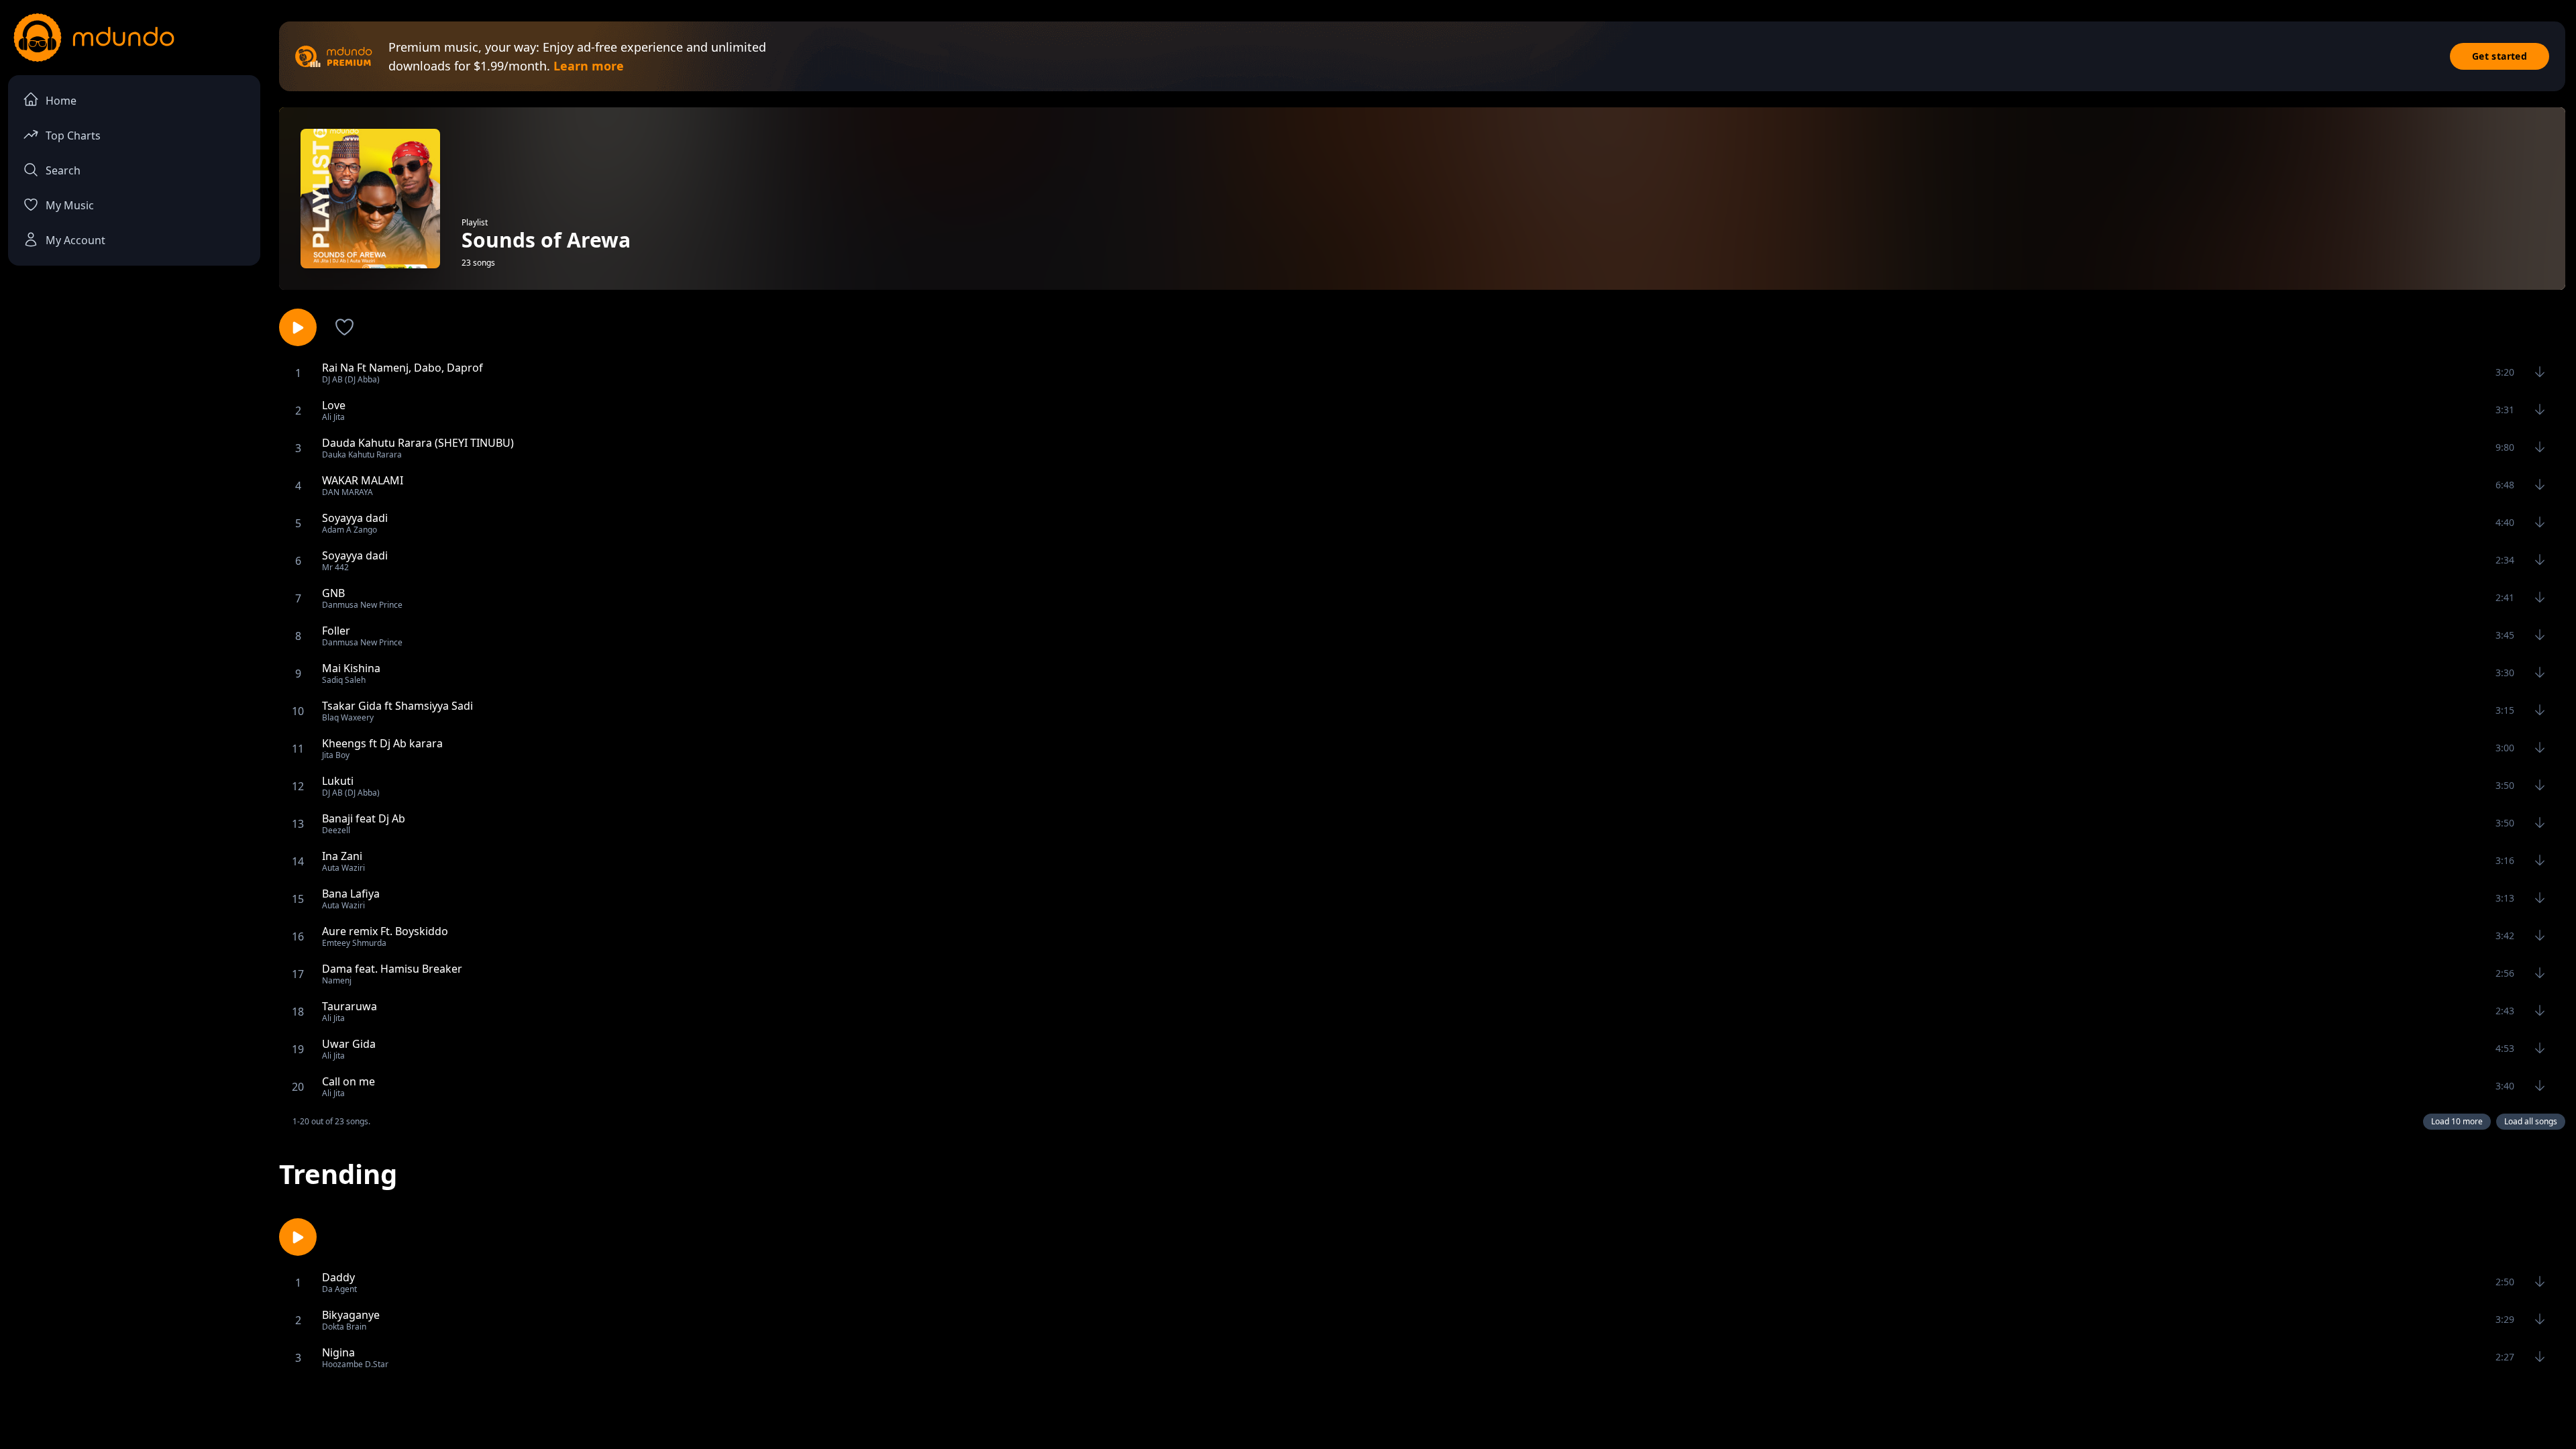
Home (61, 101)
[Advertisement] (1288, 1411)
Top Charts (73, 136)
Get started (2500, 56)
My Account (75, 240)
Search (63, 170)
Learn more (589, 66)
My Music (70, 205)
